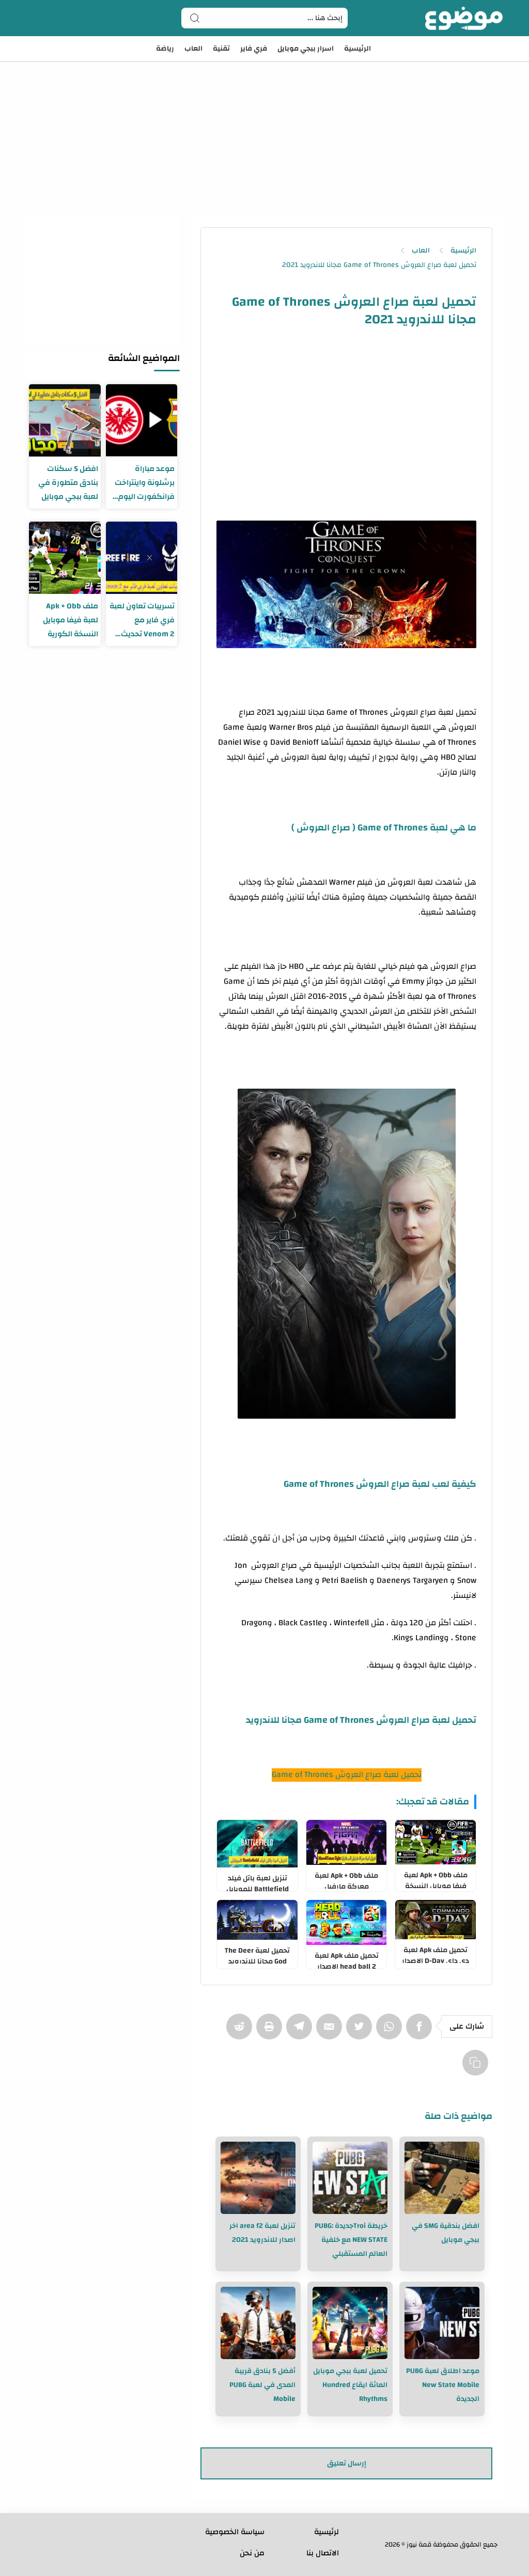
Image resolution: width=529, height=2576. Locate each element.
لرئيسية (326, 2532)
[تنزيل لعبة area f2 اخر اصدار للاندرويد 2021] (258, 2178)
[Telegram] (301, 2032)
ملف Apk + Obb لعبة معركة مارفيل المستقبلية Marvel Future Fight (346, 1879)
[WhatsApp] (391, 2032)
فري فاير (254, 49)
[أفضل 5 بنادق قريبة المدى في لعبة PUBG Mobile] (258, 2323)
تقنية (221, 49)
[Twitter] (361, 2032)
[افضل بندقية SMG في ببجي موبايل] (442, 2178)
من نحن (252, 2553)
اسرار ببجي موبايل (306, 49)
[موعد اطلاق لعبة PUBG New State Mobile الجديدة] (442, 2323)
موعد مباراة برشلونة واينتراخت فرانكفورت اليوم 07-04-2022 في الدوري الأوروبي (145, 483)
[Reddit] (241, 2032)
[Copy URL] (477, 2068)
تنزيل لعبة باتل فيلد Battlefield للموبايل (258, 1881)
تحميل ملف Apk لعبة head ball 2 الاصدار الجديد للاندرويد (347, 1959)
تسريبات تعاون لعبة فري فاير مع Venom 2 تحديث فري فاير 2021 (142, 620)
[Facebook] (421, 2032)
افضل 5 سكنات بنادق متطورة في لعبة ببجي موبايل (68, 483)
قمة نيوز (419, 2544)
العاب (193, 49)
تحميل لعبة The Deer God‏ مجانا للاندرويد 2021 (257, 1954)
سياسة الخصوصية (235, 2532)
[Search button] (195, 18)
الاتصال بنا (323, 2553)
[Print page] (271, 2032)
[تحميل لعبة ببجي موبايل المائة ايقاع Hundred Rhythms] (350, 2323)
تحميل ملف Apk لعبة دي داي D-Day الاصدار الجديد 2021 (435, 1953)
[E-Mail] (331, 2032)
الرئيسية (357, 49)
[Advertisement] (264, 124)
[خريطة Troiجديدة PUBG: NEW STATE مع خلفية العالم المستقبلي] (350, 2178)
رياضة (165, 49)
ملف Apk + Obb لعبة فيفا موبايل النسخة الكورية (436, 1878)
